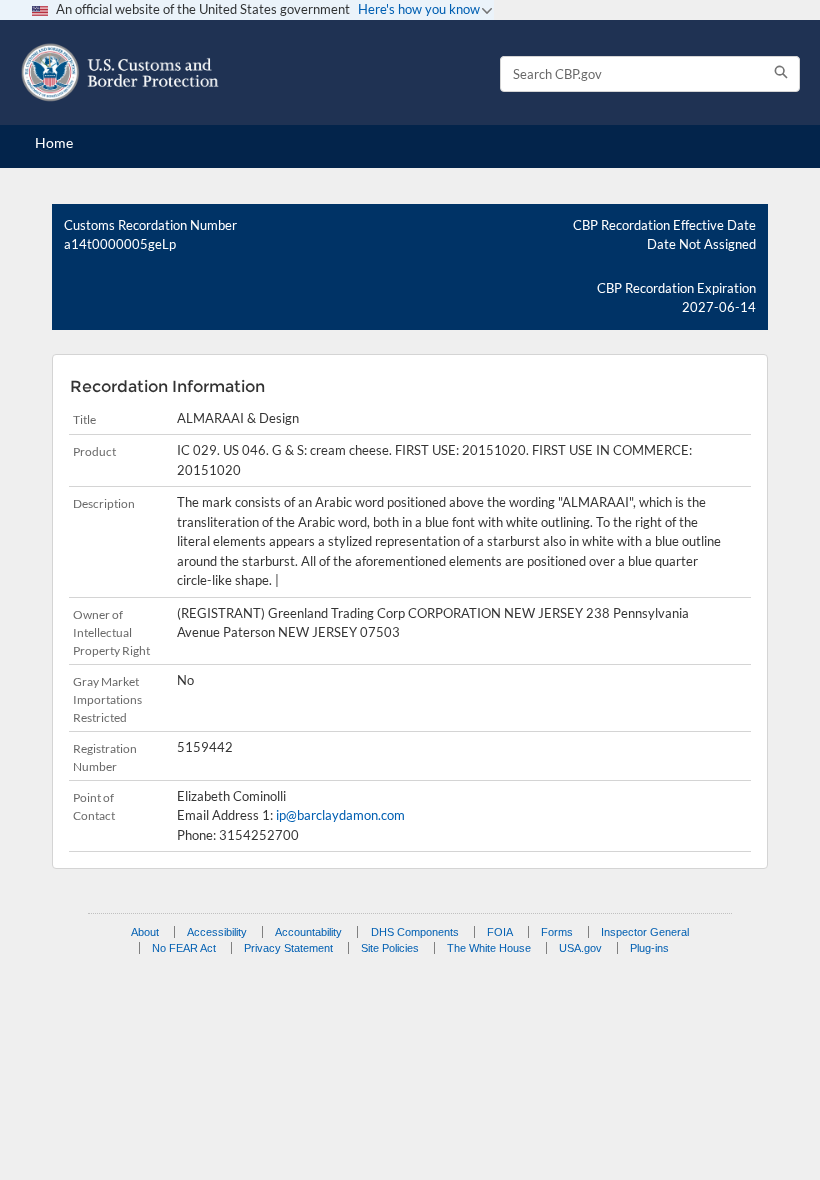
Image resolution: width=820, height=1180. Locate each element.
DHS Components (415, 932)
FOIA (500, 932)
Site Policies (390, 948)
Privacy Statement (288, 948)
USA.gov (580, 948)
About (145, 932)
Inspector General (645, 932)
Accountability (308, 932)
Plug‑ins (649, 948)
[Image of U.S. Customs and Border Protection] (120, 72)
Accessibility (217, 932)
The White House (489, 948)
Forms (557, 932)
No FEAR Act (184, 948)
